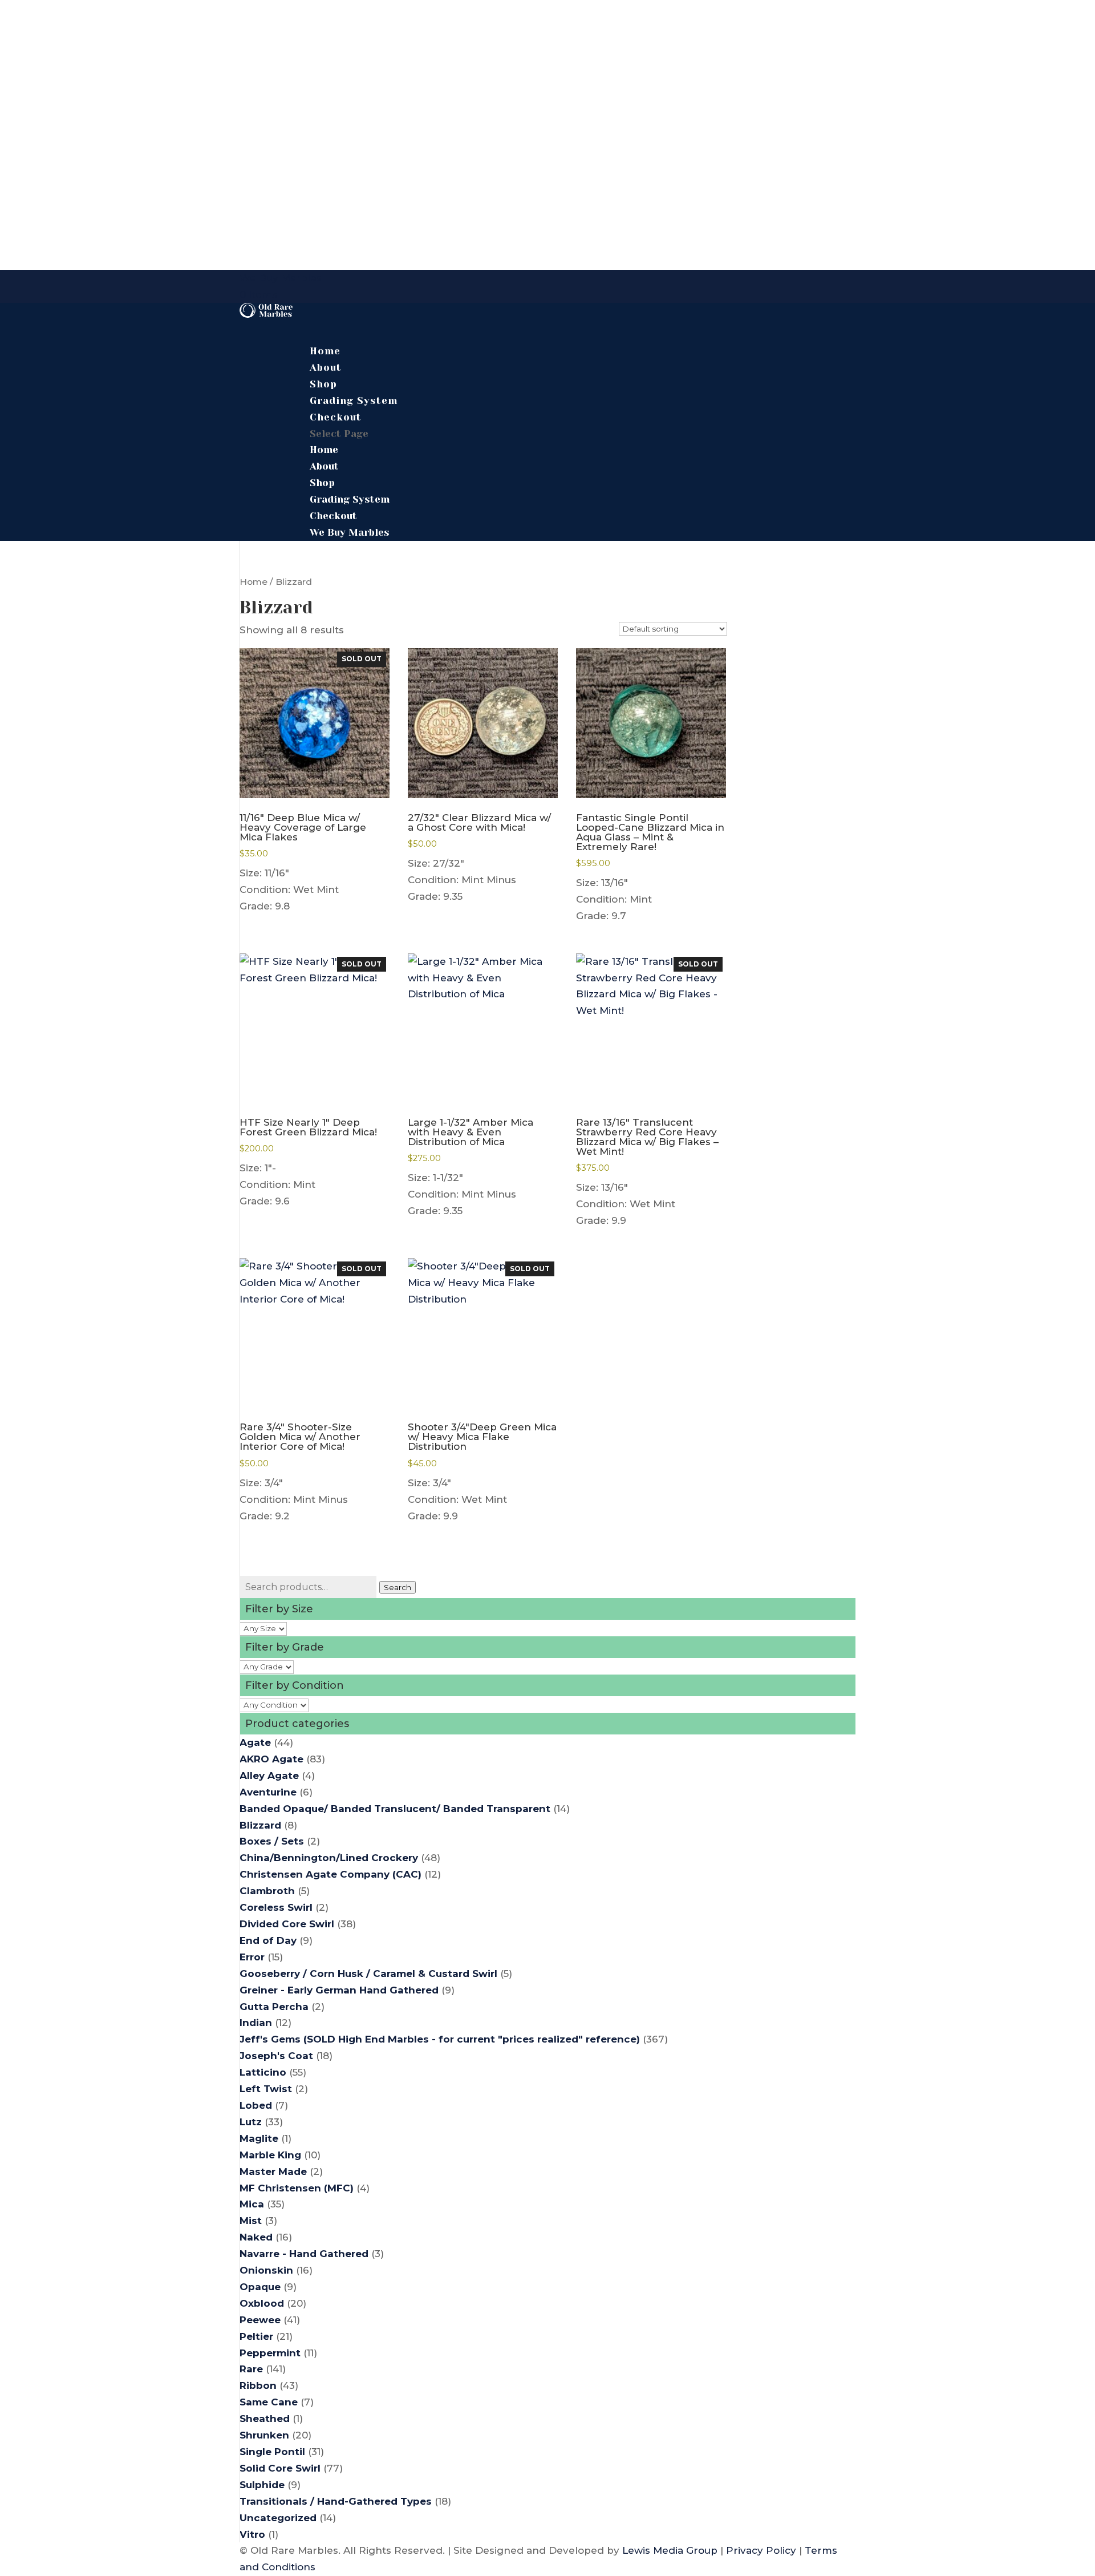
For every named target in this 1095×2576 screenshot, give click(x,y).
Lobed (256, 2105)
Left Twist (266, 2089)
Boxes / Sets (272, 1841)
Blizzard (260, 1825)
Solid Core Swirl (280, 2468)
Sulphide (262, 2485)
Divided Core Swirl (287, 1924)
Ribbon (258, 2385)
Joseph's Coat (276, 2056)
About (324, 466)
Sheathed (265, 2419)
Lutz (251, 2122)
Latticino (263, 2072)
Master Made (273, 2171)
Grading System (350, 499)
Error (252, 1957)
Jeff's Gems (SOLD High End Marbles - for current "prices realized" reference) (440, 2039)
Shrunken (264, 2435)
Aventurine (268, 1792)
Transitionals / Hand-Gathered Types (336, 2501)
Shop (322, 483)
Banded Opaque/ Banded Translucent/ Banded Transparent (395, 1809)
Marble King (270, 2155)
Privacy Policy (761, 2550)
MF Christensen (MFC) (297, 2188)
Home (324, 450)
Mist (251, 2221)
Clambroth (267, 1891)
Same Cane (269, 2402)
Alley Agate (269, 1776)
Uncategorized (278, 2518)
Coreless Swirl (276, 1907)
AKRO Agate (271, 1759)
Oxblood (262, 2303)
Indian (256, 2023)
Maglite (259, 2138)
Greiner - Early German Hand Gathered (339, 1990)
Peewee (260, 2320)
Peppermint (270, 2353)
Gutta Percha (274, 2007)
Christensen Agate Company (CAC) (330, 1874)
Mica (252, 2204)
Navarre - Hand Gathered (304, 2254)
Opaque (260, 2287)
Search (398, 1587)
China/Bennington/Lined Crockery (329, 1858)
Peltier (256, 2336)
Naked (256, 2237)
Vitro (252, 2534)
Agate (255, 1742)
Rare (251, 2369)
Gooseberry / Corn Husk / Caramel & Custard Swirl (368, 1974)
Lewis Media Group (670, 2550)
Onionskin (266, 2270)
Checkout (336, 417)
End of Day (268, 1940)
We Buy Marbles (281, 278)
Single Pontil (272, 2452)
